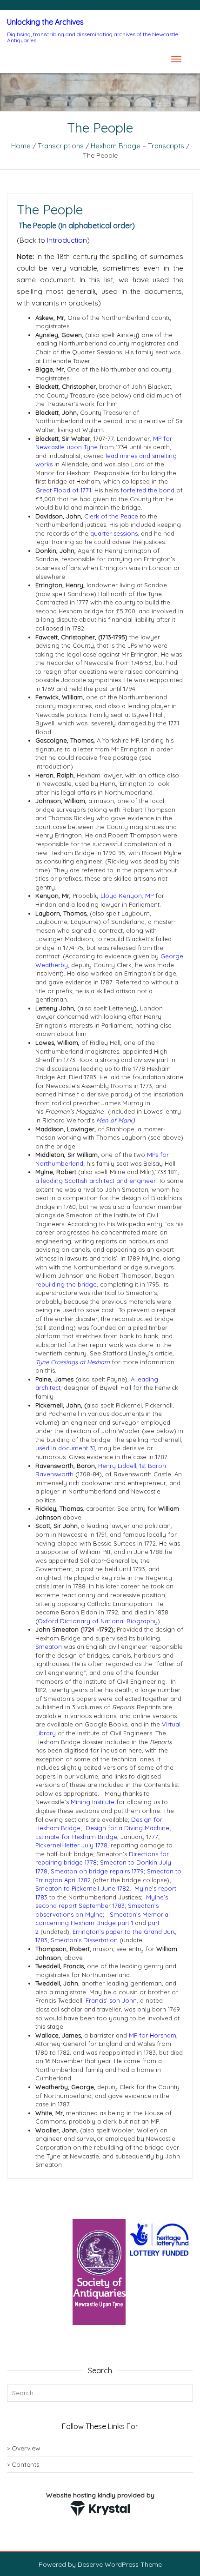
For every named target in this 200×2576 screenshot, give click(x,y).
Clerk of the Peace (111, 516)
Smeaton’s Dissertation (84, 1940)
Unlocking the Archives (45, 22)
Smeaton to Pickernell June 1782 (82, 1888)
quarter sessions (114, 533)
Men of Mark (114, 1120)
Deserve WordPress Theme (120, 2564)
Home (21, 146)
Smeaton (49, 1647)
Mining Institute (93, 1802)
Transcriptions (61, 146)
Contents (26, 2464)
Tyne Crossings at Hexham (73, 1362)
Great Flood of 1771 (63, 490)
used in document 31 (65, 1448)
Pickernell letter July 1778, (73, 1845)
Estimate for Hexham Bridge (76, 1837)
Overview (26, 2448)
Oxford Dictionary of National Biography (98, 1621)
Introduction (67, 240)
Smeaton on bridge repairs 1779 (97, 1871)
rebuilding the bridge (66, 1284)
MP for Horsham (153, 2035)
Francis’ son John (111, 2000)
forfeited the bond (147, 490)
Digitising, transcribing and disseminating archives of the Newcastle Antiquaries (93, 37)
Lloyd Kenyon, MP (127, 896)
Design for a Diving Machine (127, 1828)
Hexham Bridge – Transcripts (137, 146)
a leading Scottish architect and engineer (95, 1181)
